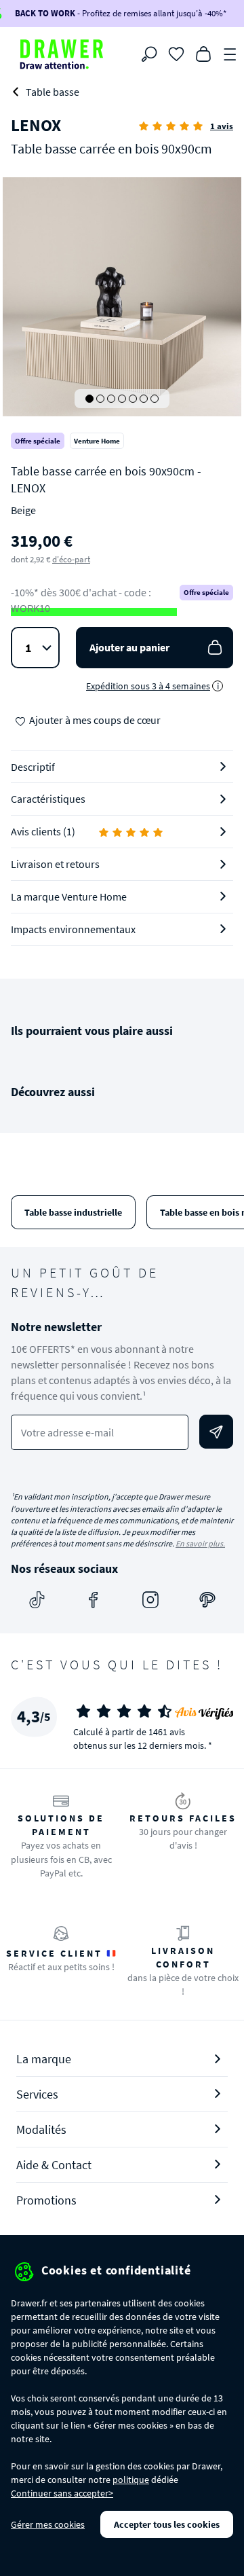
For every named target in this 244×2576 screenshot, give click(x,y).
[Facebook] (94, 1600)
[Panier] (203, 53)
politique (131, 2480)
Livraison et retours (55, 864)
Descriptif (33, 767)
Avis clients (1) (43, 831)
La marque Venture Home (69, 896)
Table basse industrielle (73, 1212)
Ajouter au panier (129, 647)
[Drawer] (62, 54)
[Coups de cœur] (176, 53)
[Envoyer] (216, 1432)
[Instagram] (150, 1600)
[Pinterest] (207, 1600)
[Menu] (230, 53)
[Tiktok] (37, 1600)
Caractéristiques (48, 799)
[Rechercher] (149, 54)
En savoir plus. (200, 1543)
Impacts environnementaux (73, 929)
